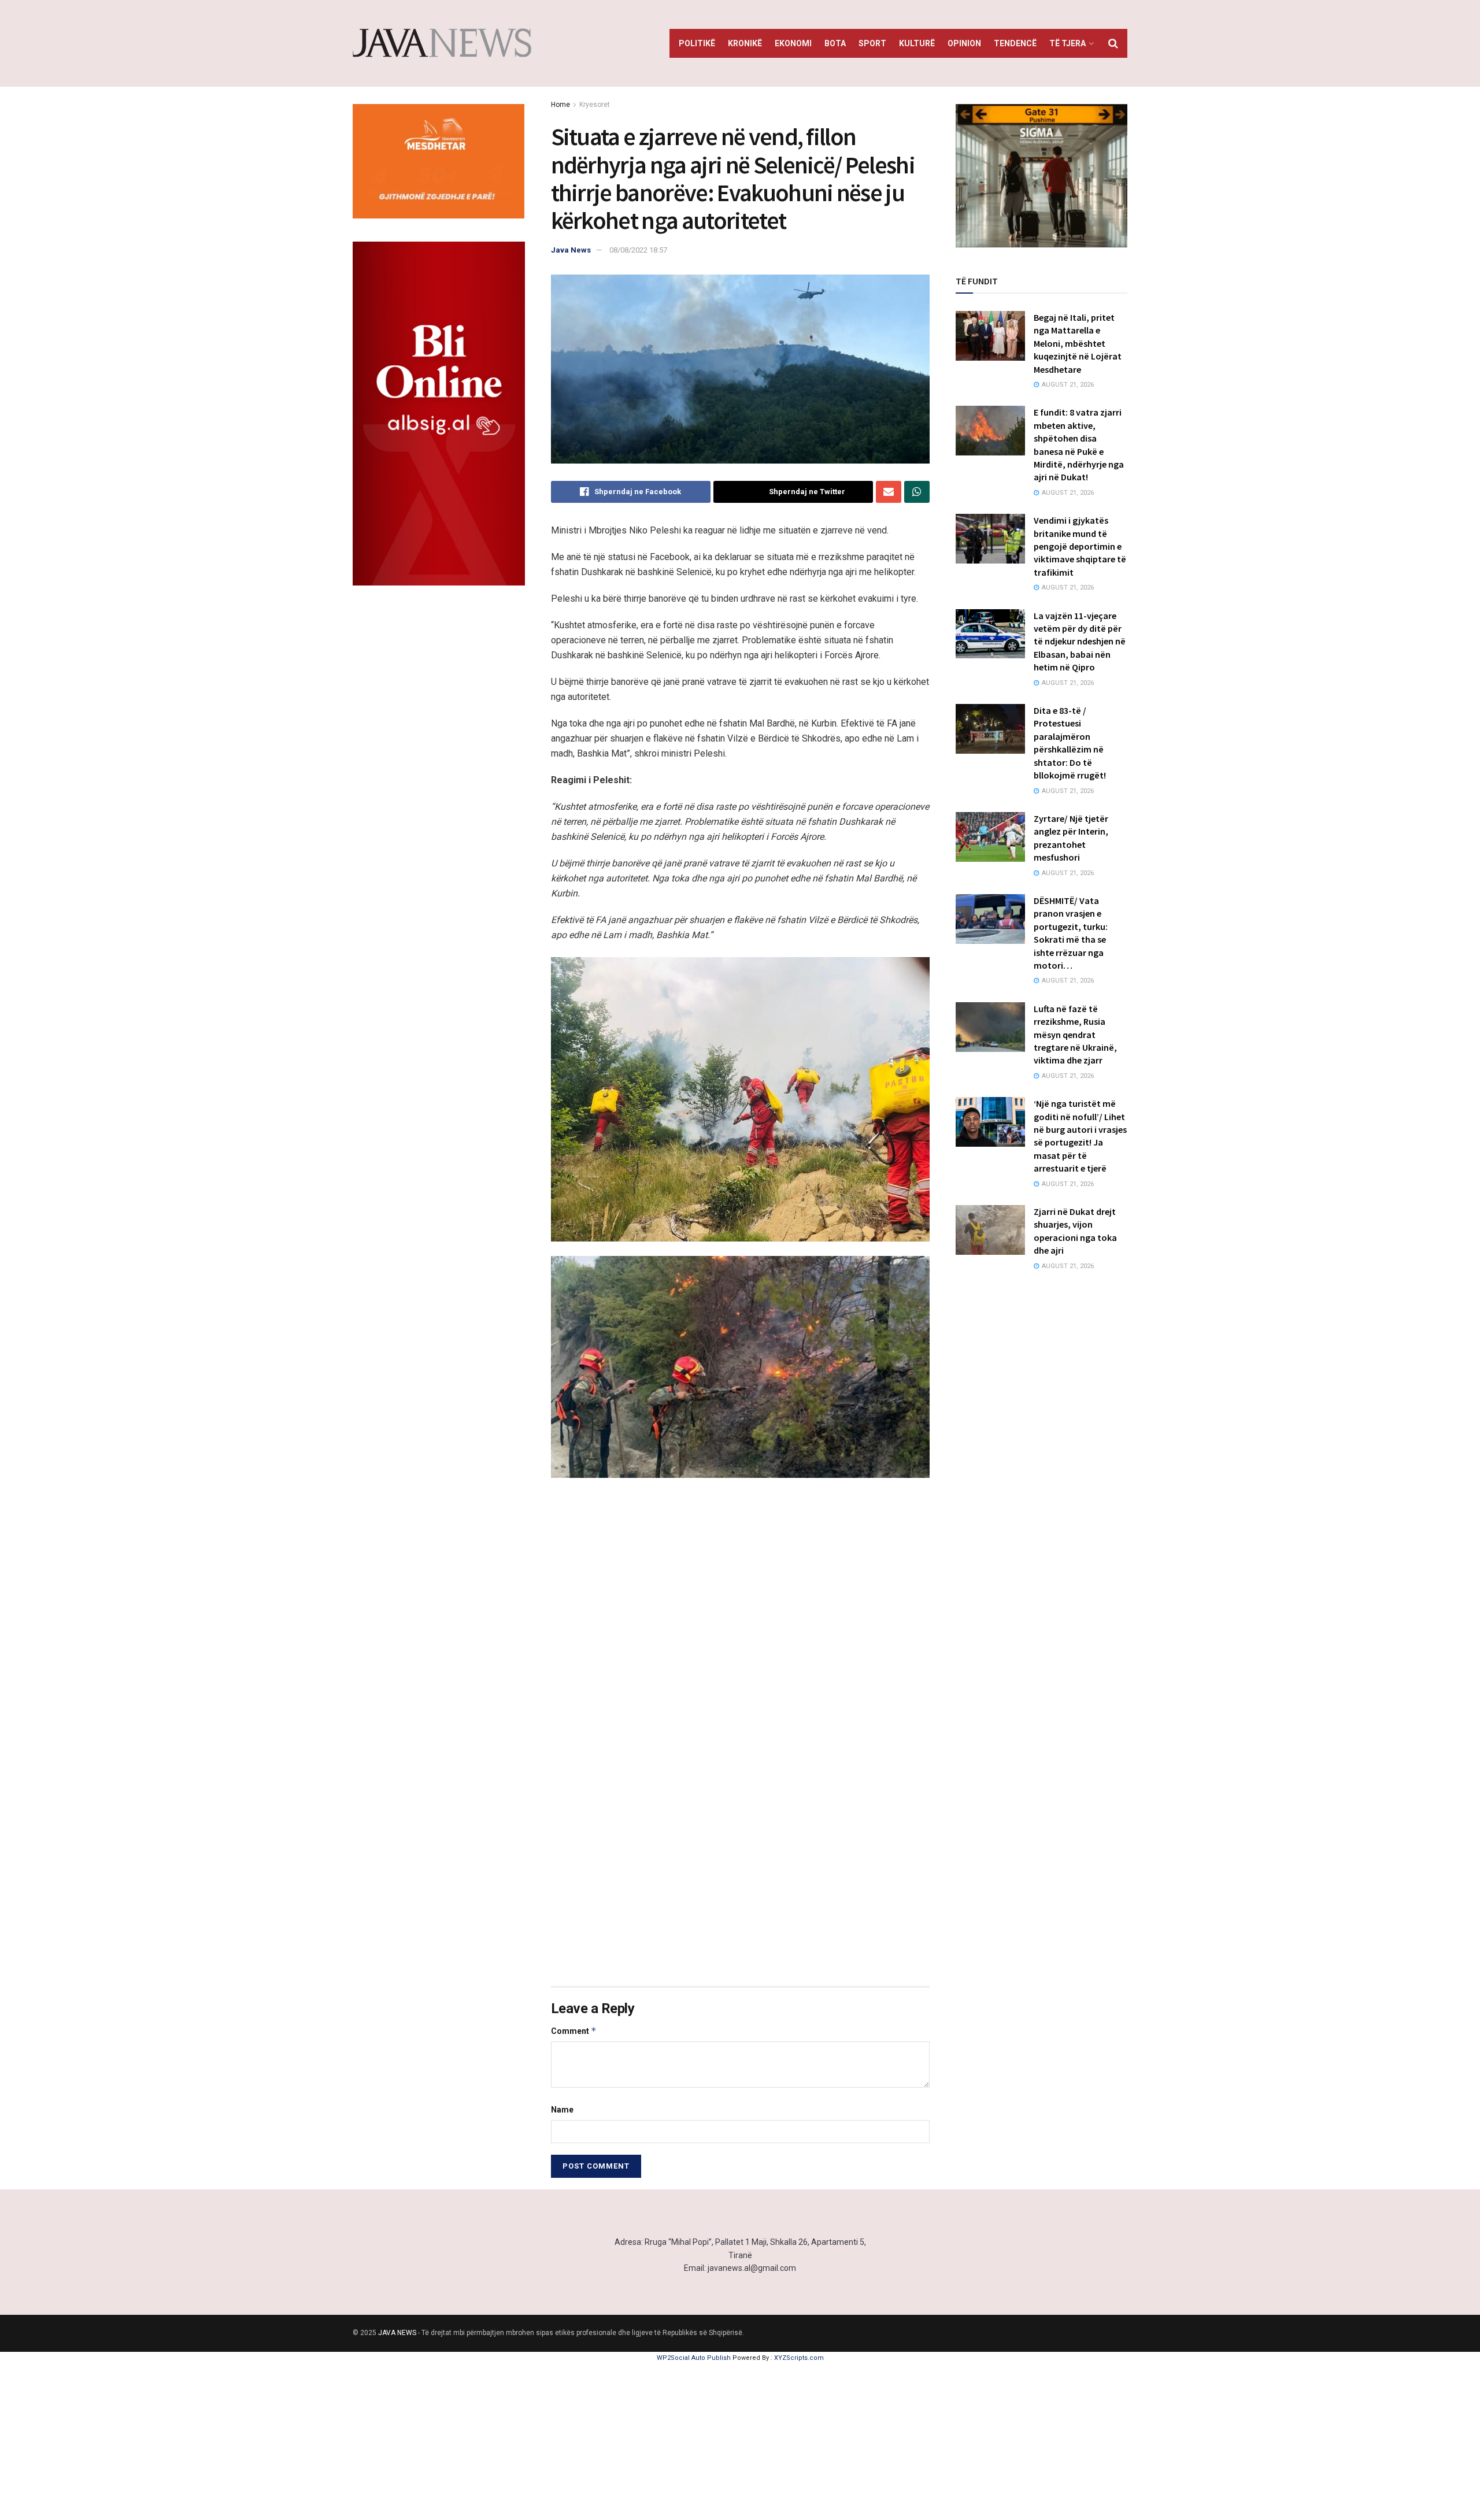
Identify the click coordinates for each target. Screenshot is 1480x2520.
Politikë (697, 43)
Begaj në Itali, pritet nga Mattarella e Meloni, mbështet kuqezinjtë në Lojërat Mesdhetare (1078, 343)
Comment (574, 2031)
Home (560, 105)
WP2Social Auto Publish (694, 2358)
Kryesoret (595, 105)
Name (562, 2110)
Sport (872, 43)
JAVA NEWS (397, 2333)
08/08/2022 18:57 (638, 250)
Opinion (964, 43)
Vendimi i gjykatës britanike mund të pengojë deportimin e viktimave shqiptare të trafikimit (1080, 546)
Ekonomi (793, 43)
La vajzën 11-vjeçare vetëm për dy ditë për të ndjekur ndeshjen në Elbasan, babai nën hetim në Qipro (1080, 642)
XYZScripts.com (799, 2358)
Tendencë (1015, 43)
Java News (571, 250)
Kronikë (745, 43)
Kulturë (917, 43)
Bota (835, 43)
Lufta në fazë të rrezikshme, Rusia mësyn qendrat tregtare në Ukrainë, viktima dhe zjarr (1075, 1035)
